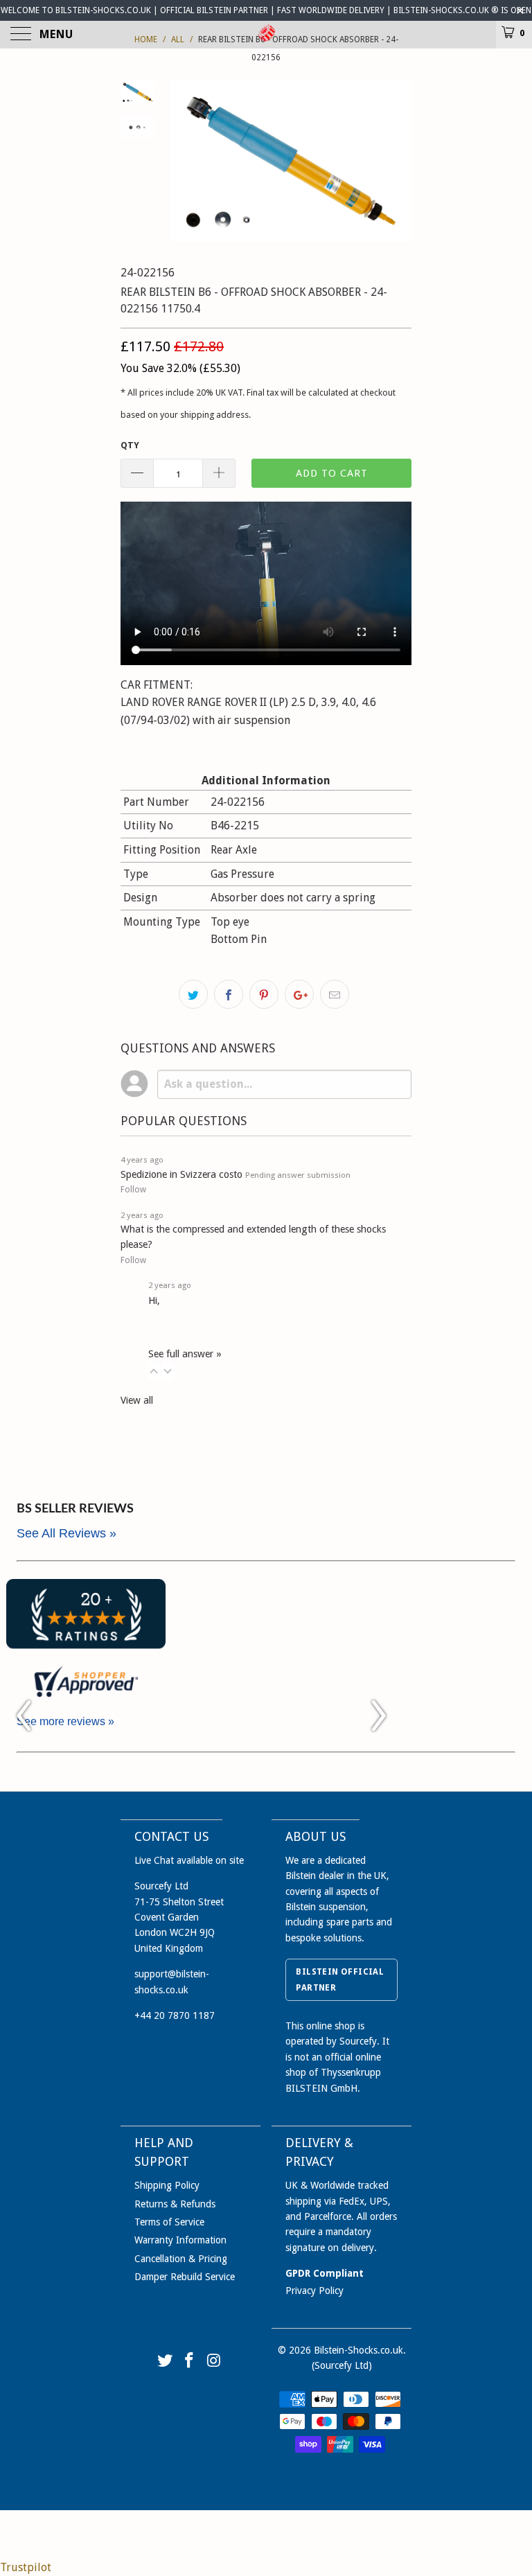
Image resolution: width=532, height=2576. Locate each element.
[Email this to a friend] (335, 994)
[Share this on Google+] (299, 994)
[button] (154, 1371)
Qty (130, 445)
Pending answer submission (298, 1175)
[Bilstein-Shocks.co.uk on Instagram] (215, 2362)
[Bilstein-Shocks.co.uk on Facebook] (190, 2362)
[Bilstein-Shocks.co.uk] (266, 35)
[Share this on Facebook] (229, 994)
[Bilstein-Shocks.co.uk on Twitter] (165, 2362)
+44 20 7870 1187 (175, 2015)
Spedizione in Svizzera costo (181, 1174)
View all (137, 1400)
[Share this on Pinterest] (264, 994)
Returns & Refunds (175, 2204)
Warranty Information (180, 2240)
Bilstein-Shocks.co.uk (358, 2350)
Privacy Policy (314, 2291)
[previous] (183, 161)
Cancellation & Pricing (181, 2259)
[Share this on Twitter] (193, 994)
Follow (133, 1190)
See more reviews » (65, 1721)
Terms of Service (169, 2222)
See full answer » (185, 1354)
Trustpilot (26, 2567)
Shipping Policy (167, 2185)
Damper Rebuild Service (185, 2277)
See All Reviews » (66, 1533)
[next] (398, 161)
